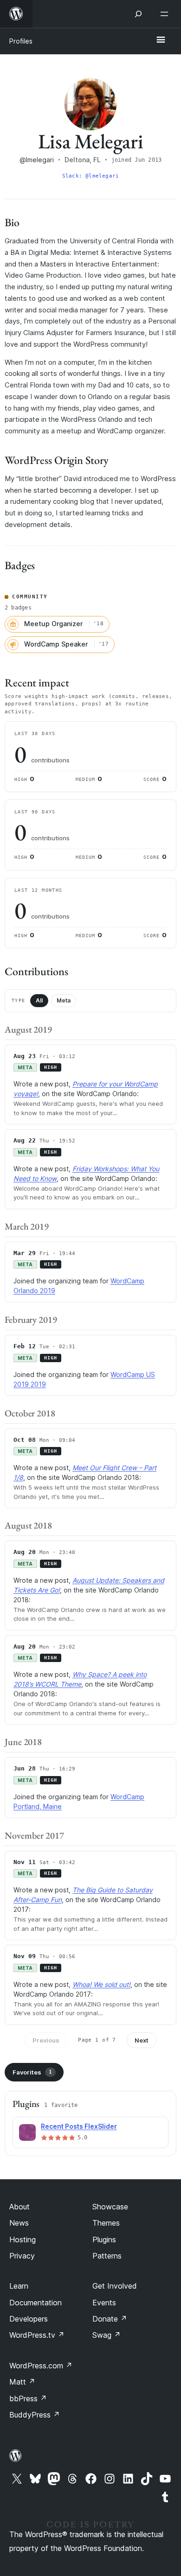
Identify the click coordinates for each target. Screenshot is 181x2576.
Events (104, 2303)
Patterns (107, 2256)
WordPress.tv (37, 2335)
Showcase (110, 2207)
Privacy (22, 2256)
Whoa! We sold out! (101, 1984)
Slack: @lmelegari (91, 176)
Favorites (32, 2072)
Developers (29, 2319)
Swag (107, 2335)
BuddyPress (35, 2415)
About (19, 2207)
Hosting (23, 2240)
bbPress (28, 2398)
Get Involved (115, 2286)
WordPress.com (41, 2366)
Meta (64, 1000)
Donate (110, 2319)
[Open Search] (138, 14)
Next (142, 2040)
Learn (19, 2286)
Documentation (36, 2303)
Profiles (21, 41)
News (19, 2223)
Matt (22, 2382)
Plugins (104, 2240)
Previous (46, 2040)
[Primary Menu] (161, 40)
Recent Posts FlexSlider (79, 2126)
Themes (106, 2223)
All (39, 1000)
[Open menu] (166, 14)
